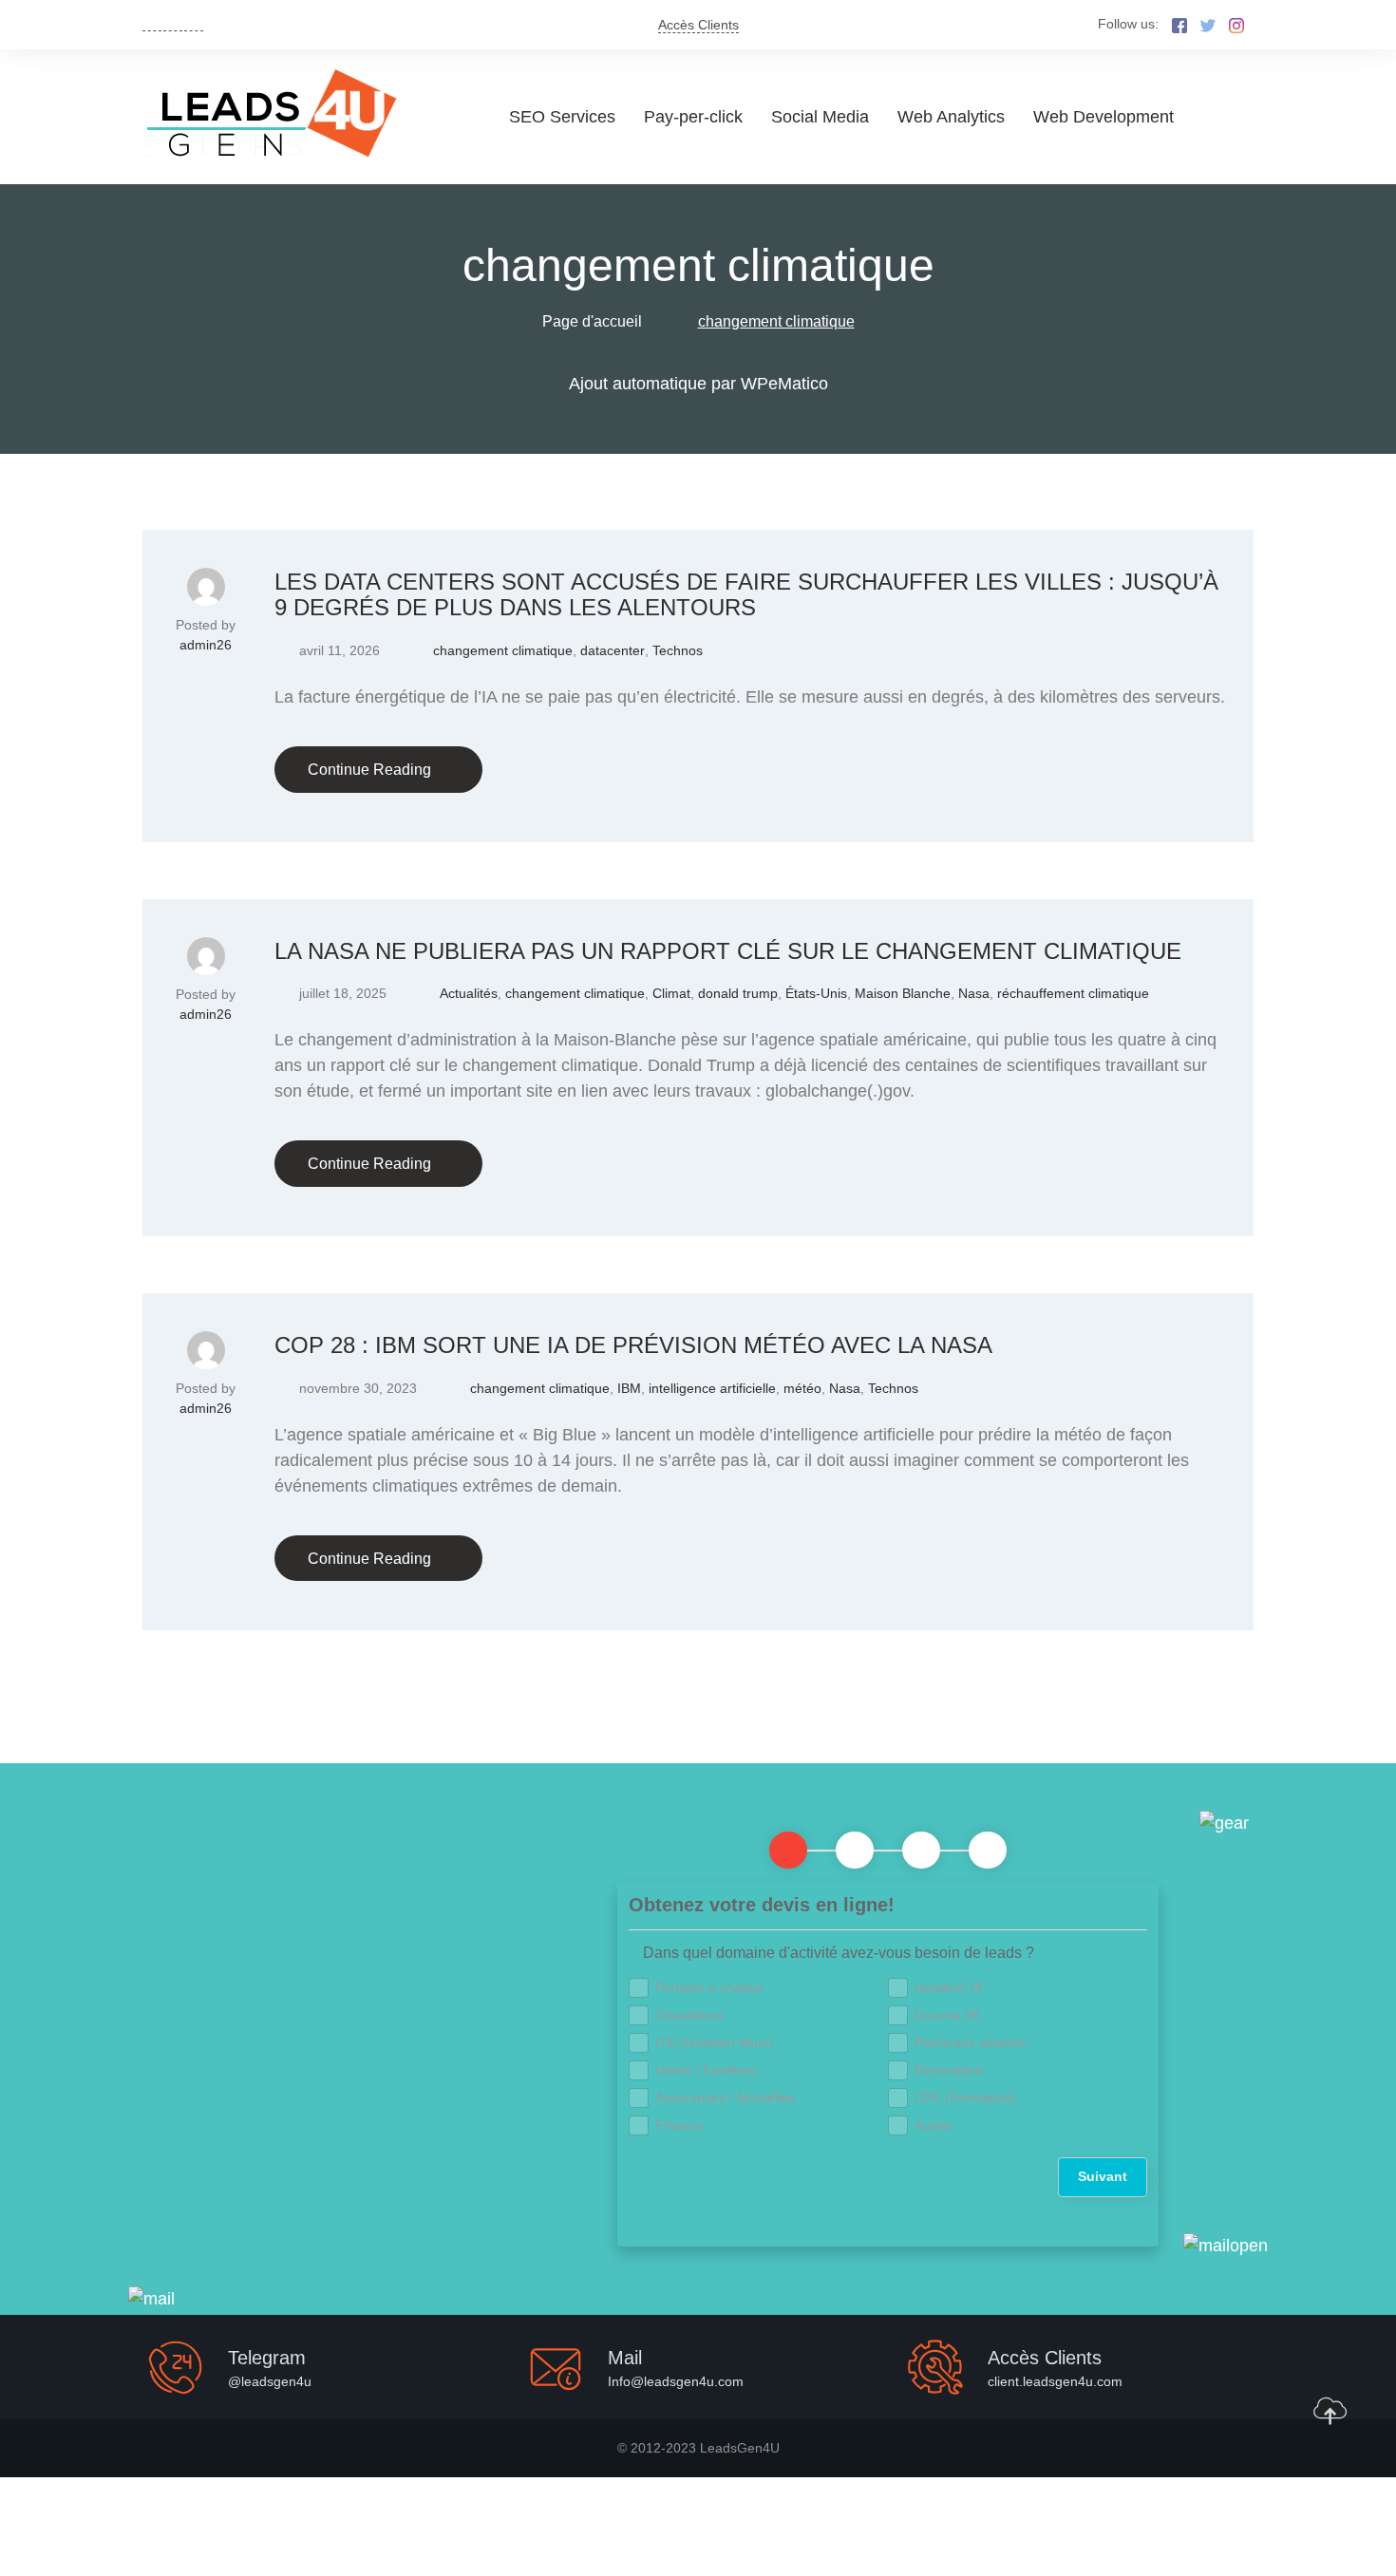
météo (802, 1388)
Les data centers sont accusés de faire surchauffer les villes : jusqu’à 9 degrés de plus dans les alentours (746, 595)
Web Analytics (951, 117)
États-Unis (816, 993)
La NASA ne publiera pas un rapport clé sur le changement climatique (728, 951)
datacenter (613, 650)
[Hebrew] (194, 23)
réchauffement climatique (1073, 993)
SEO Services (562, 117)
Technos (678, 650)
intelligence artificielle (712, 1388)
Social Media (820, 117)
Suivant (1103, 2176)
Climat (671, 993)
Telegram (267, 2358)
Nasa (974, 993)
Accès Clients (698, 25)
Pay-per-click (693, 117)
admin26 (206, 645)
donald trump (738, 993)
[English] (152, 23)
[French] (173, 23)
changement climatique (503, 650)
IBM (629, 1388)
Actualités (469, 993)
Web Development (1104, 117)
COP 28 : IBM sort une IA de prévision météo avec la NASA (633, 1345)
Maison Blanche (903, 993)
